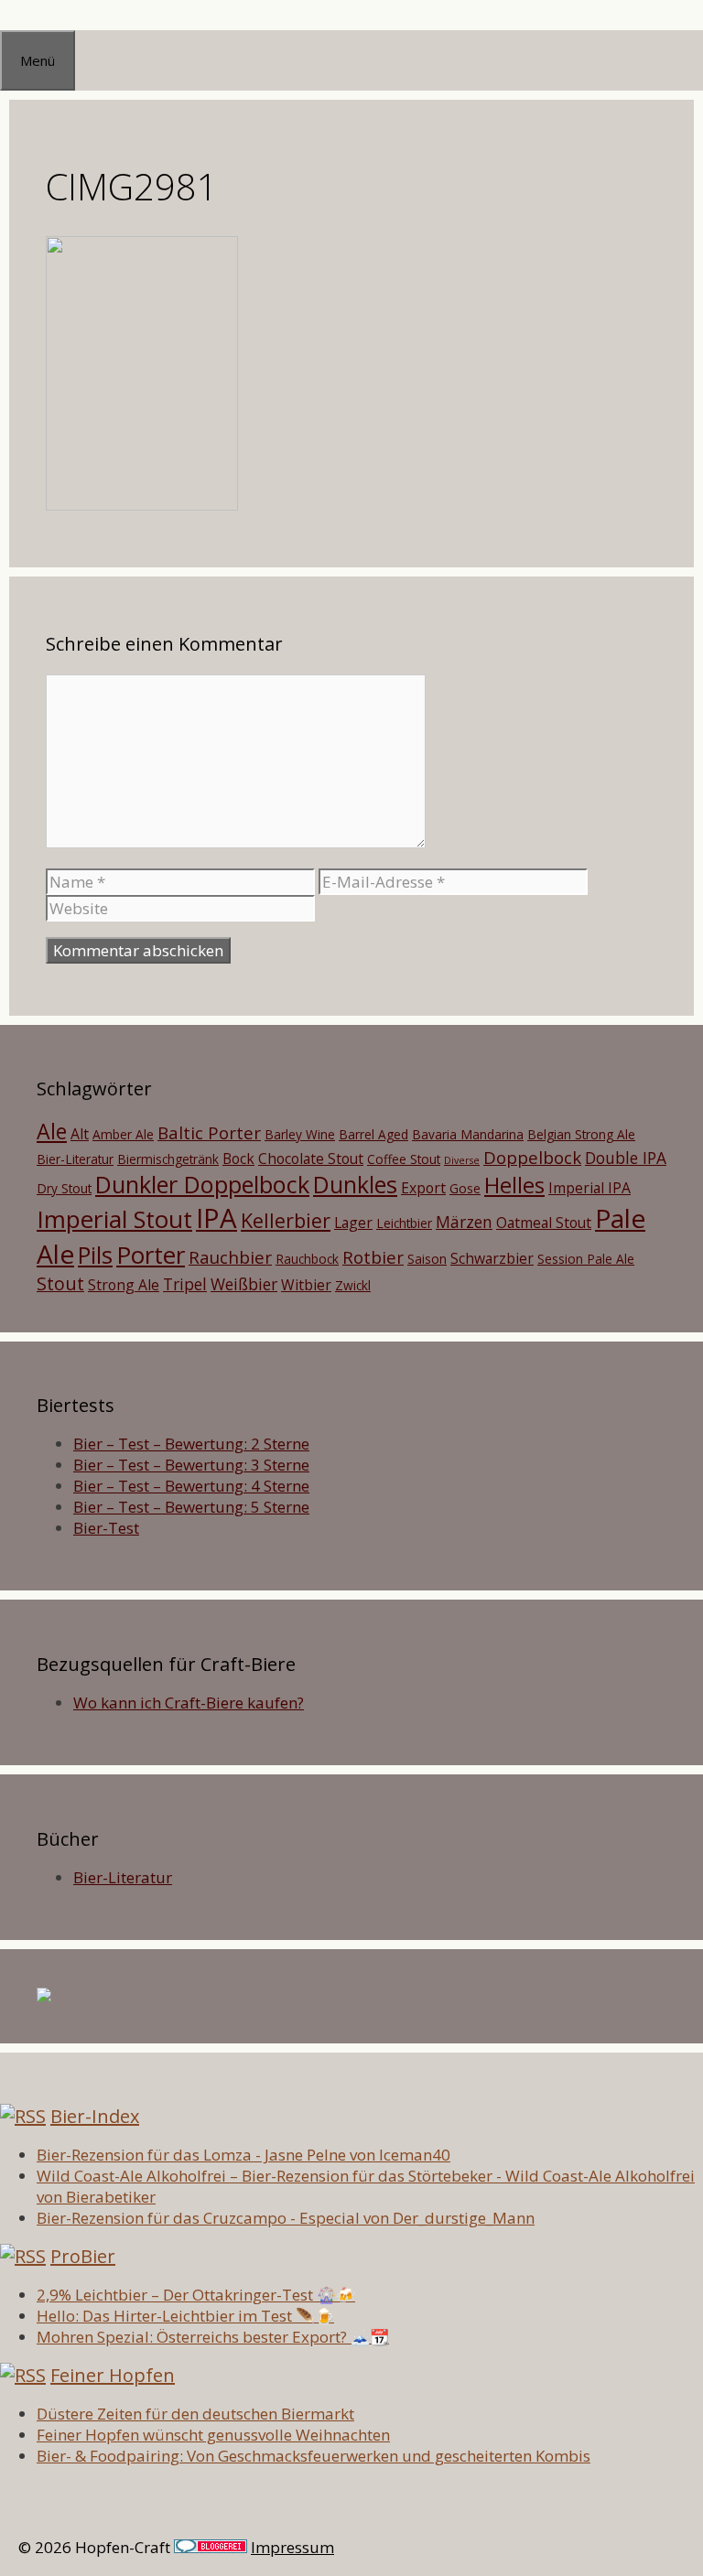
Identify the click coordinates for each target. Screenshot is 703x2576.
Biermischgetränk (168, 1159)
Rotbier (373, 1257)
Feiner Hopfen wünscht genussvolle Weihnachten (213, 2435)
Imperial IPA (589, 1188)
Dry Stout (64, 1188)
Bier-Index (95, 2116)
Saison (427, 1259)
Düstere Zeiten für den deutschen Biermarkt (195, 2414)
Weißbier (244, 1284)
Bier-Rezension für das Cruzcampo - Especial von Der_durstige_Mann (286, 2218)
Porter (151, 1255)
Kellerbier (286, 1220)
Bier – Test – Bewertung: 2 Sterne (191, 1444)
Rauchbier (230, 1257)
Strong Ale (124, 1285)
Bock (238, 1159)
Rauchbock (307, 1259)
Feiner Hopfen (113, 2375)
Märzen (464, 1222)
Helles (514, 1185)
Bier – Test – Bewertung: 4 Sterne (191, 1486)
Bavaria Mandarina (468, 1134)
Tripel (185, 1284)
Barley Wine (300, 1134)
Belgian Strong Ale (581, 1134)
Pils (95, 1255)
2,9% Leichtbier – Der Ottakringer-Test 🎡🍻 (196, 2295)
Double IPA (626, 1158)
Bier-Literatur (75, 1159)
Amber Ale (123, 1134)
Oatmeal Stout (544, 1223)
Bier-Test (106, 1528)
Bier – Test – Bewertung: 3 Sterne (191, 1465)
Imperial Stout (114, 1219)
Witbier (306, 1285)
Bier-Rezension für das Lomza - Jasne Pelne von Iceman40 (243, 2155)
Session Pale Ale (586, 1259)
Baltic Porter (209, 1132)
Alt (80, 1134)
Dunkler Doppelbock (202, 1184)
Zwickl (353, 1285)
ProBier (83, 2256)
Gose (465, 1188)
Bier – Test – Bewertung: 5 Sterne (191, 1507)
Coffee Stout (404, 1159)
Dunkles (355, 1184)
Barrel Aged (373, 1134)
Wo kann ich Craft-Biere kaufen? (189, 1703)
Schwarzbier (492, 1258)
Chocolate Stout (311, 1159)
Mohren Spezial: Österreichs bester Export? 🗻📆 (213, 2337)
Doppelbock (532, 1157)
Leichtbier (404, 1223)
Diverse (462, 1160)
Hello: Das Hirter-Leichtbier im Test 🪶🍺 (185, 2316)
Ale (52, 1131)
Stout (60, 1283)
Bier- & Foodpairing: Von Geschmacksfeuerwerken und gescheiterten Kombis (314, 2456)
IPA (216, 1218)
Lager (353, 1223)
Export (423, 1188)
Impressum (292, 2547)
